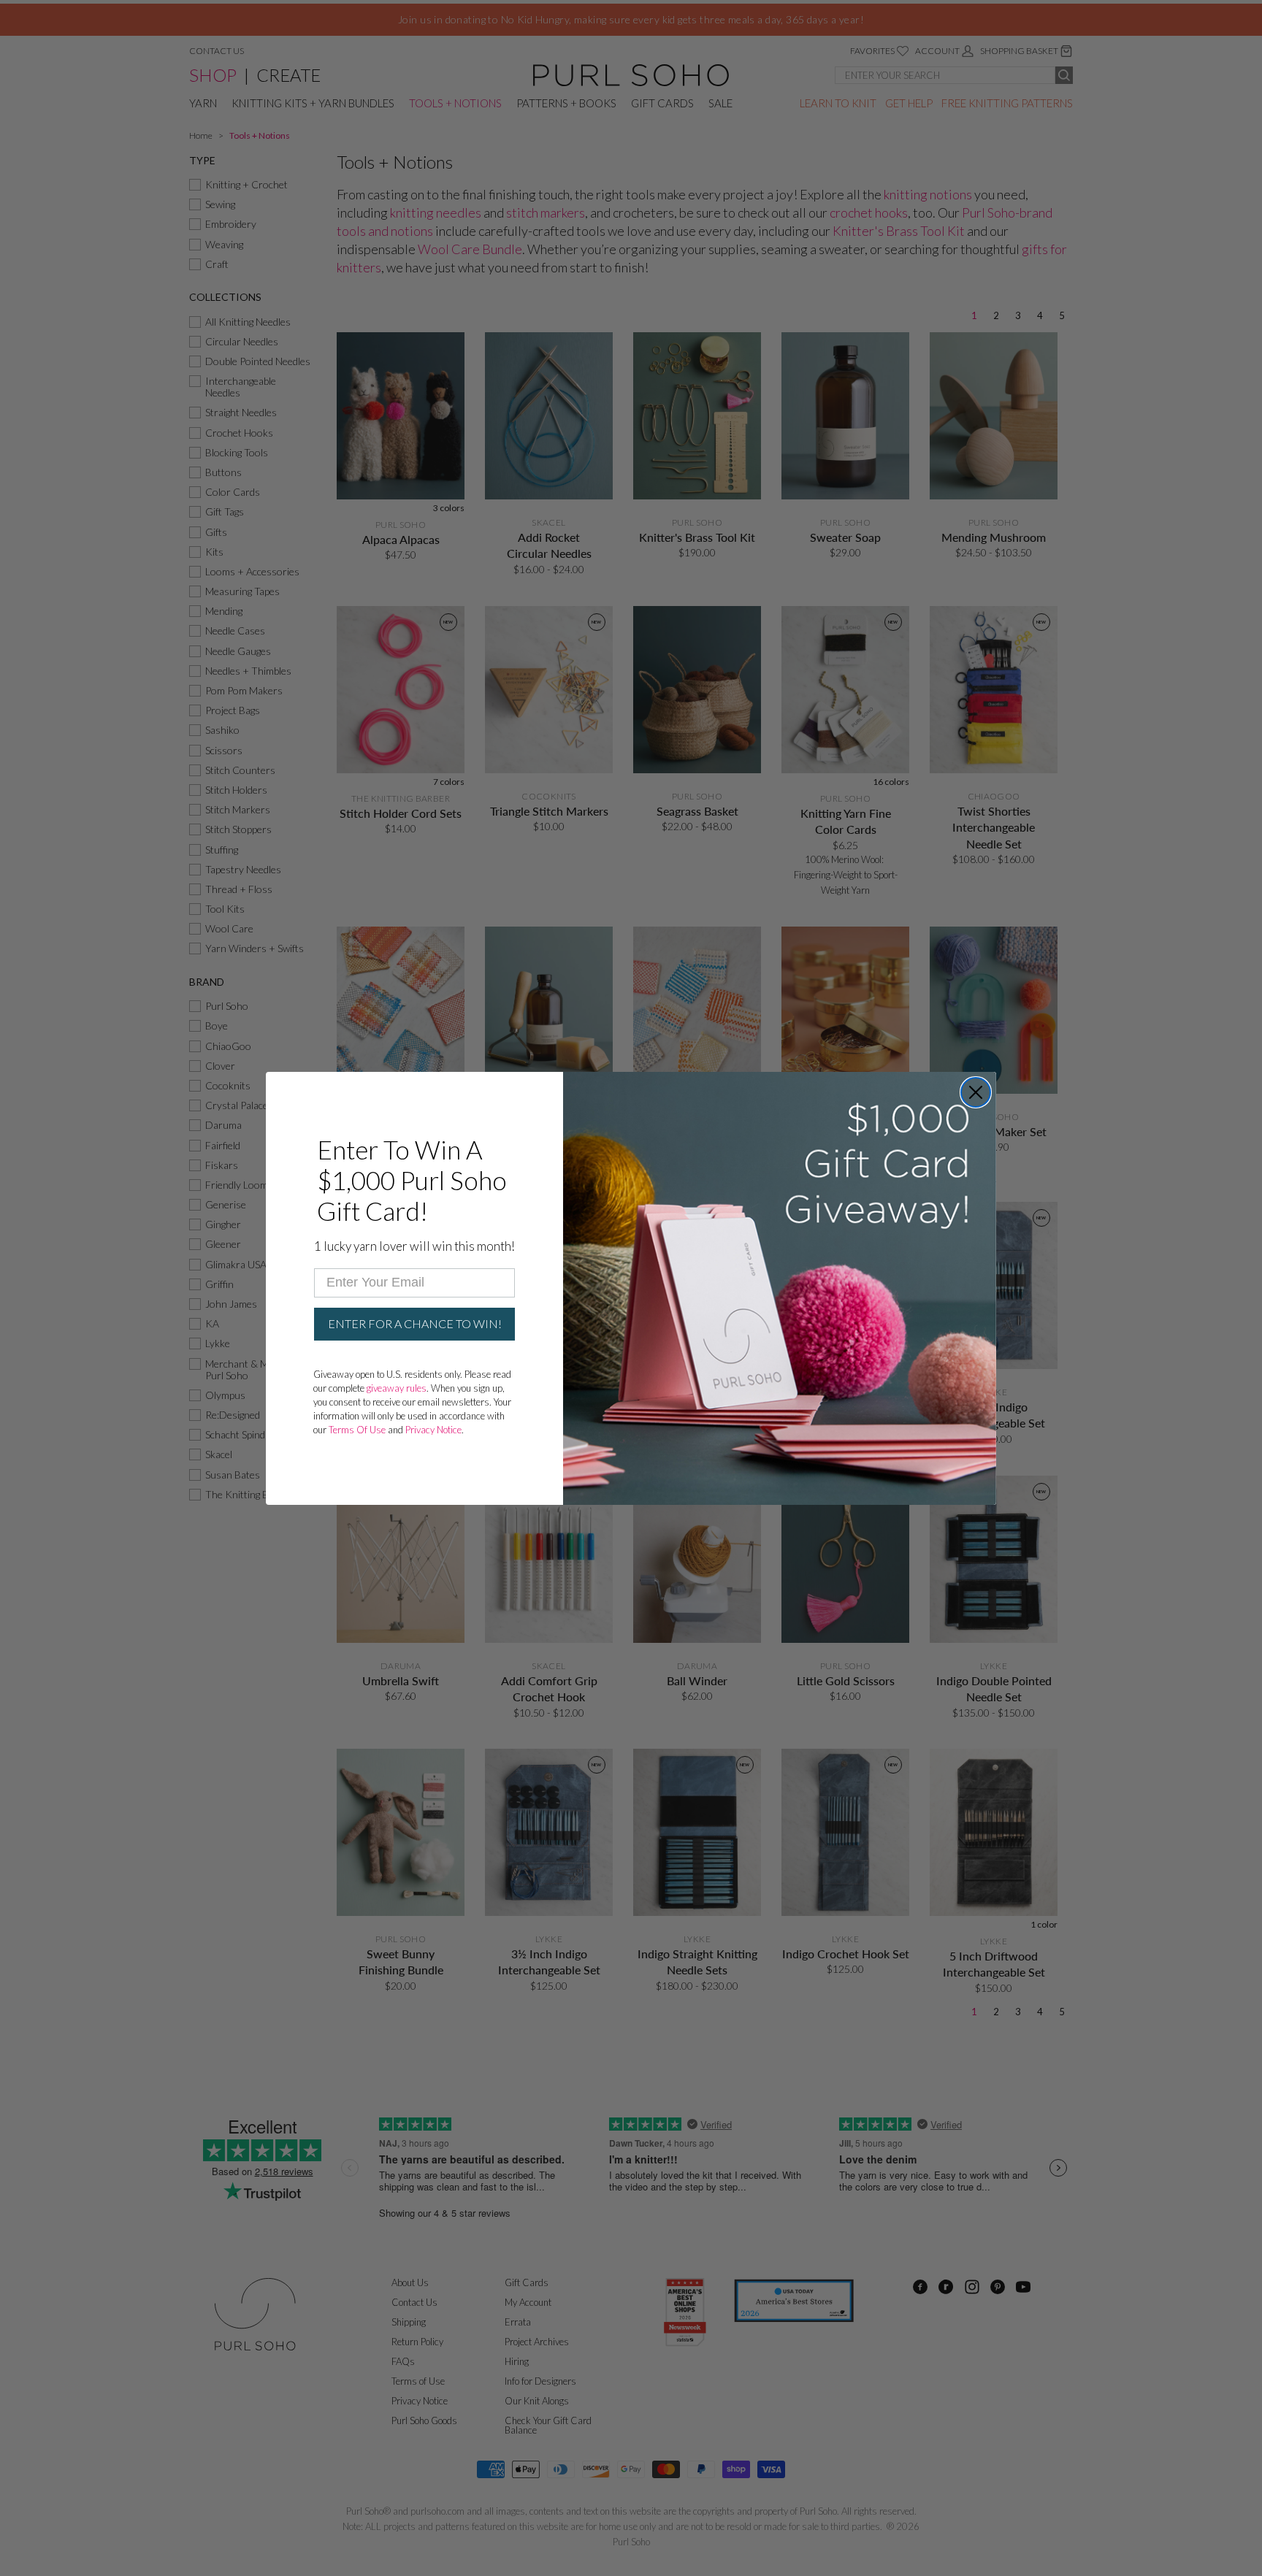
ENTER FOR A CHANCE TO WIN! (415, 1323)
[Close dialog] (976, 1092)
